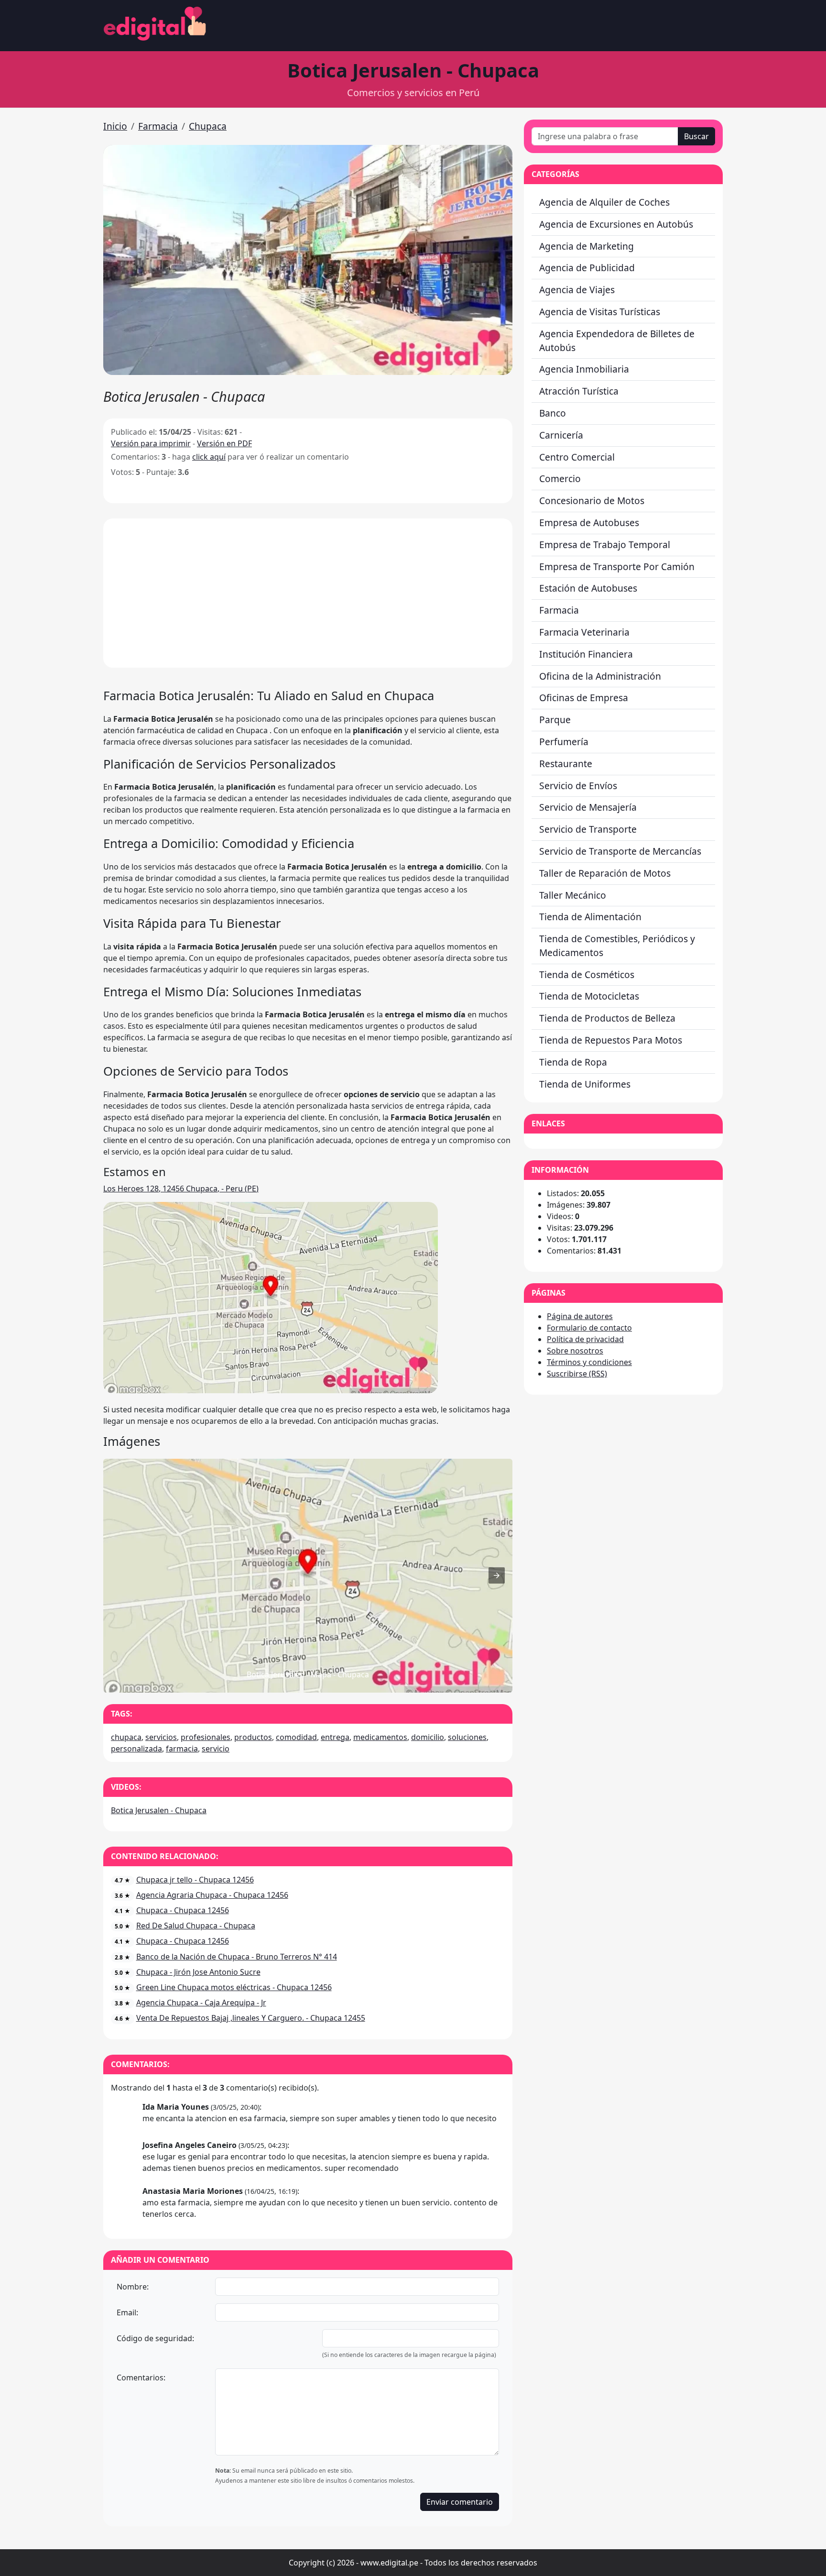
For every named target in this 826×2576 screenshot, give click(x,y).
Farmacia (158, 126)
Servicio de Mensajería (588, 807)
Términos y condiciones (589, 1362)
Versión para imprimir (151, 443)
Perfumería (564, 742)
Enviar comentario (460, 2502)
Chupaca (208, 126)
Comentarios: (141, 2378)
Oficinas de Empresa (584, 698)
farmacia (182, 1749)
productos (253, 1737)
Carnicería (561, 435)
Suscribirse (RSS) (577, 1374)
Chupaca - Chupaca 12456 (183, 1910)
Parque (555, 720)
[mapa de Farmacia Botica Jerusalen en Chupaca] (271, 1390)
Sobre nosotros (575, 1351)
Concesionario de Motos (592, 501)
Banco (553, 413)
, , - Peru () (181, 1189)
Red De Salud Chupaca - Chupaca (196, 1926)
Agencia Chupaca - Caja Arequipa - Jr (201, 2003)
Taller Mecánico (573, 895)
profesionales (206, 1737)
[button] (308, 260)
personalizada (136, 1749)
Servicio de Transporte (588, 829)
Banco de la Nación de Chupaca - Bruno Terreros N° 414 (237, 1957)
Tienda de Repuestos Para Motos (611, 1040)
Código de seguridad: (155, 2338)
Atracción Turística (579, 391)
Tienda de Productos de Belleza (607, 1018)
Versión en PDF (224, 443)
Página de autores (580, 1316)
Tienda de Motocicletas (589, 996)
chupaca (126, 1737)
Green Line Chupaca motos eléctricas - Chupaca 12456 (234, 1987)
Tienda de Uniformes (585, 1084)
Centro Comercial (577, 457)
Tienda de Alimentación (590, 917)
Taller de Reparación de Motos (605, 873)
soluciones (467, 1737)
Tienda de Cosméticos (587, 974)
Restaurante (566, 764)
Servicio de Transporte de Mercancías (620, 851)
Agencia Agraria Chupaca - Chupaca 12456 (212, 1895)
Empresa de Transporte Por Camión (617, 567)
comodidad (296, 1737)
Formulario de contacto (589, 1328)
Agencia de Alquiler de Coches (604, 202)
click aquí (209, 457)
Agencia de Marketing (587, 246)
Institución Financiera (586, 654)
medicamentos (380, 1737)
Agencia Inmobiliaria (584, 369)
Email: (127, 2312)
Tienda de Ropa (573, 1062)
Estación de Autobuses (588, 588)
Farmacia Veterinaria (584, 632)
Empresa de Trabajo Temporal (605, 545)
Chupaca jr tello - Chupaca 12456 (195, 1880)
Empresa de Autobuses (589, 523)
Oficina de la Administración (600, 676)
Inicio (115, 126)
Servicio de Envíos (578, 786)
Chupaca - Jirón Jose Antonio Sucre (198, 1972)
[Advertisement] (308, 593)
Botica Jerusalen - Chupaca (159, 1810)
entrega (335, 1737)
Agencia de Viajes (577, 290)
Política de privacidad (585, 1339)
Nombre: (133, 2287)
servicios (161, 1737)
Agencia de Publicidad (587, 268)
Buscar (696, 136)
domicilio (428, 1737)
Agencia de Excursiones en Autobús (616, 224)
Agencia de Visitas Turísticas (600, 312)
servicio (216, 1749)
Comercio (560, 479)
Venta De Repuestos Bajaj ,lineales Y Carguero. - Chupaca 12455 (251, 2018)
